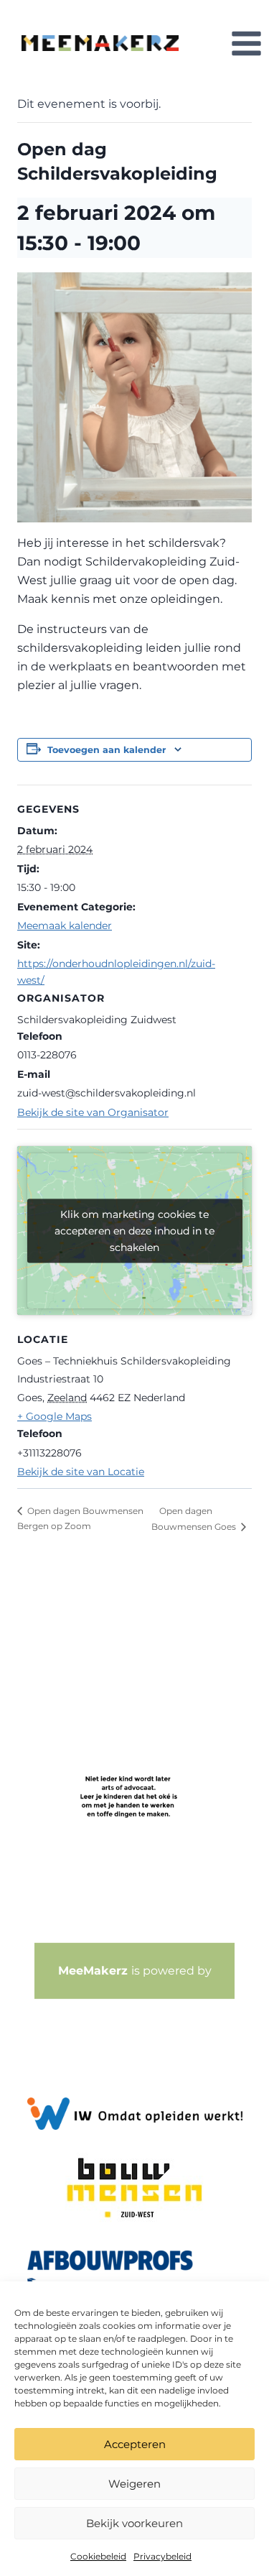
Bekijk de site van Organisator (93, 1112)
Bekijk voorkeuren (134, 2523)
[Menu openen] (246, 43)
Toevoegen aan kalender (107, 750)
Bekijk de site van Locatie (81, 1472)
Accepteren (135, 2444)
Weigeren (134, 2484)
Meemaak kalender (65, 925)
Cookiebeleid (98, 2556)
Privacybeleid (162, 2556)
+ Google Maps (55, 1416)
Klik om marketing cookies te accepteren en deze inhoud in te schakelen (134, 1230)
